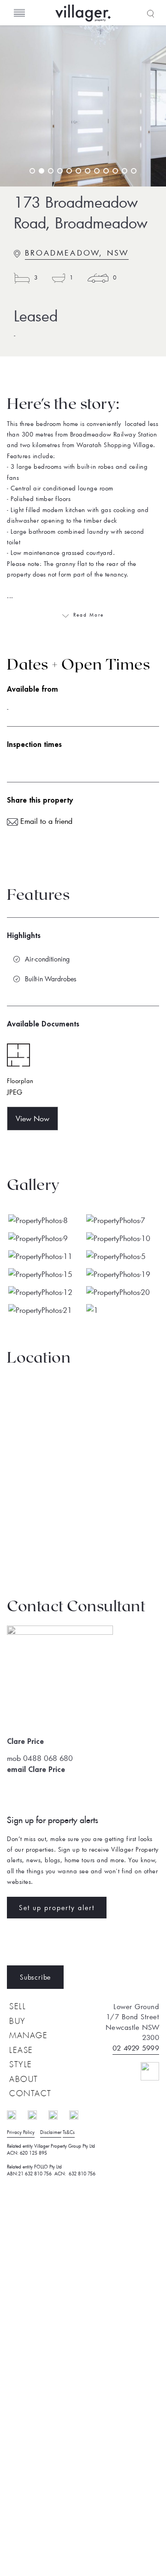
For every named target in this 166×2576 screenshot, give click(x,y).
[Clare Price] (60, 1632)
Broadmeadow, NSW (77, 253)
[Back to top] (142, 2070)
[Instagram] (37, 2114)
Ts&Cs (69, 2132)
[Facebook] (16, 2114)
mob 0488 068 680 (40, 1758)
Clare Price (25, 1742)
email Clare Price (36, 1770)
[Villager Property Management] (111, 13)
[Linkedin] (58, 2114)
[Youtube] (78, 2114)
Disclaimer (51, 2132)
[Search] (150, 13)
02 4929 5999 (136, 2048)
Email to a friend (45, 821)
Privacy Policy (21, 2132)
